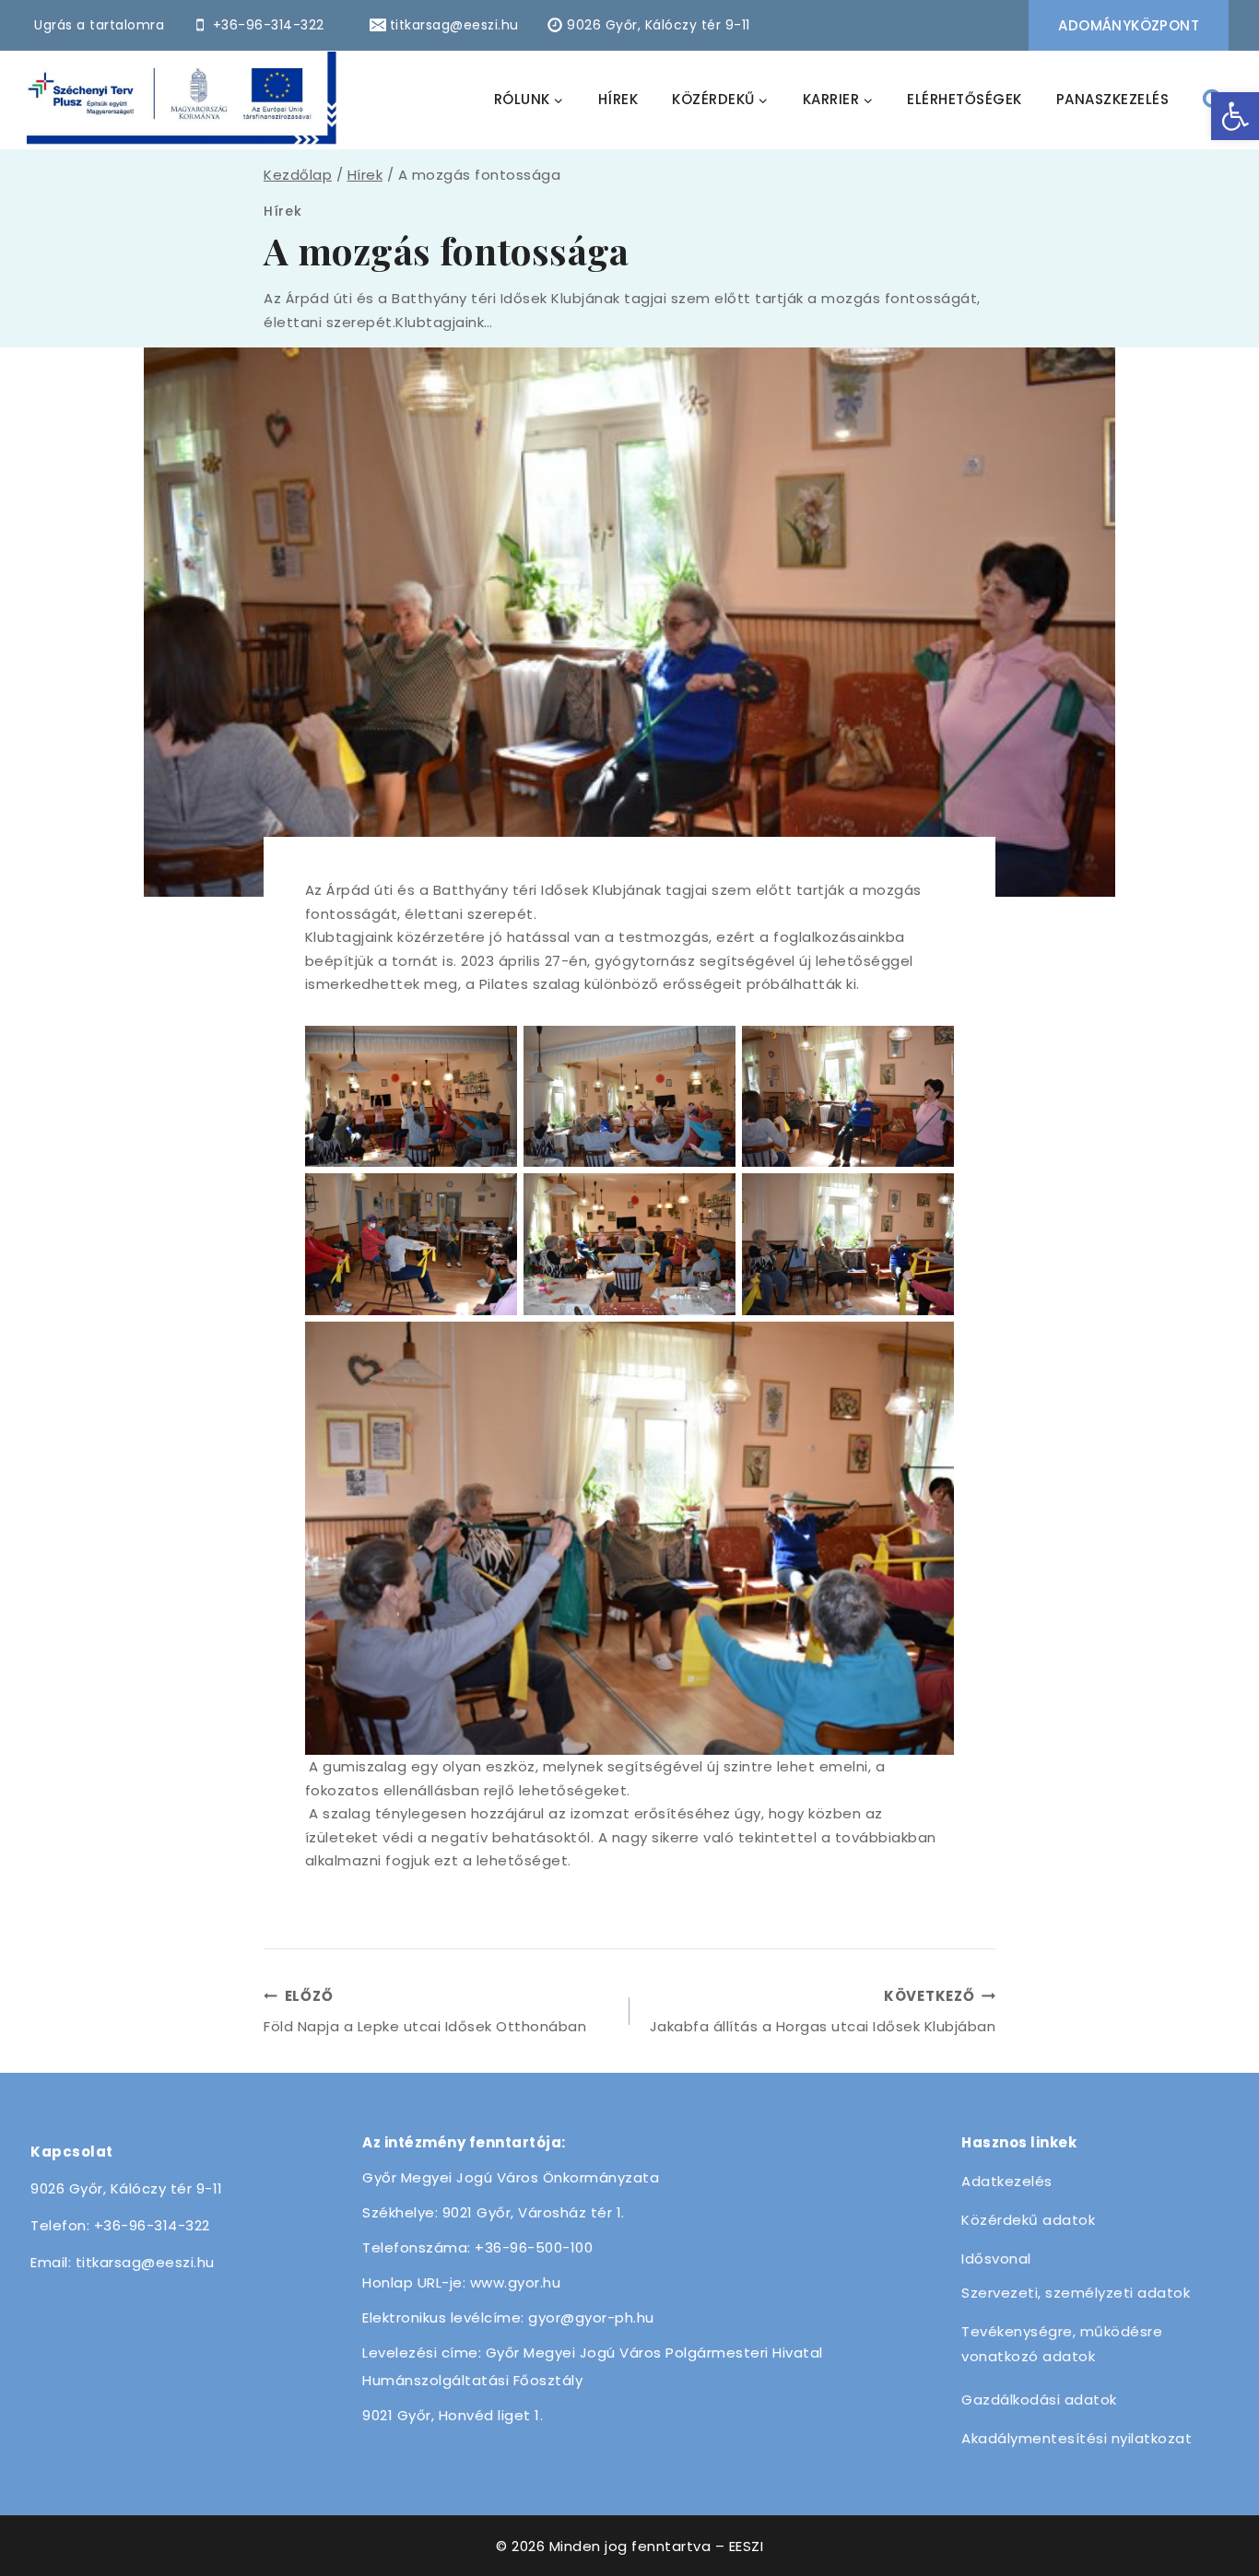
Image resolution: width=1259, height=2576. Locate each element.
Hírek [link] (283, 211)
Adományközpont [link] (1129, 25)
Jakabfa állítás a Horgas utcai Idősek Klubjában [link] (823, 2011)
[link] (1235, 116)
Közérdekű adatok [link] (1028, 2220)
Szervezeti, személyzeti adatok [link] (1076, 2293)
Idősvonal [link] (996, 2258)
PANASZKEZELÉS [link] (1113, 99)
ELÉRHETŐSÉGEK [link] (965, 99)
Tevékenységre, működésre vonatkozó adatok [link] (1062, 2344)
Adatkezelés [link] (1007, 2181)
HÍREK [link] (618, 99)
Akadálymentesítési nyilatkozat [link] (1077, 2438)
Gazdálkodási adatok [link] (1039, 2400)
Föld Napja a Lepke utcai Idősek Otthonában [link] (425, 2011)
